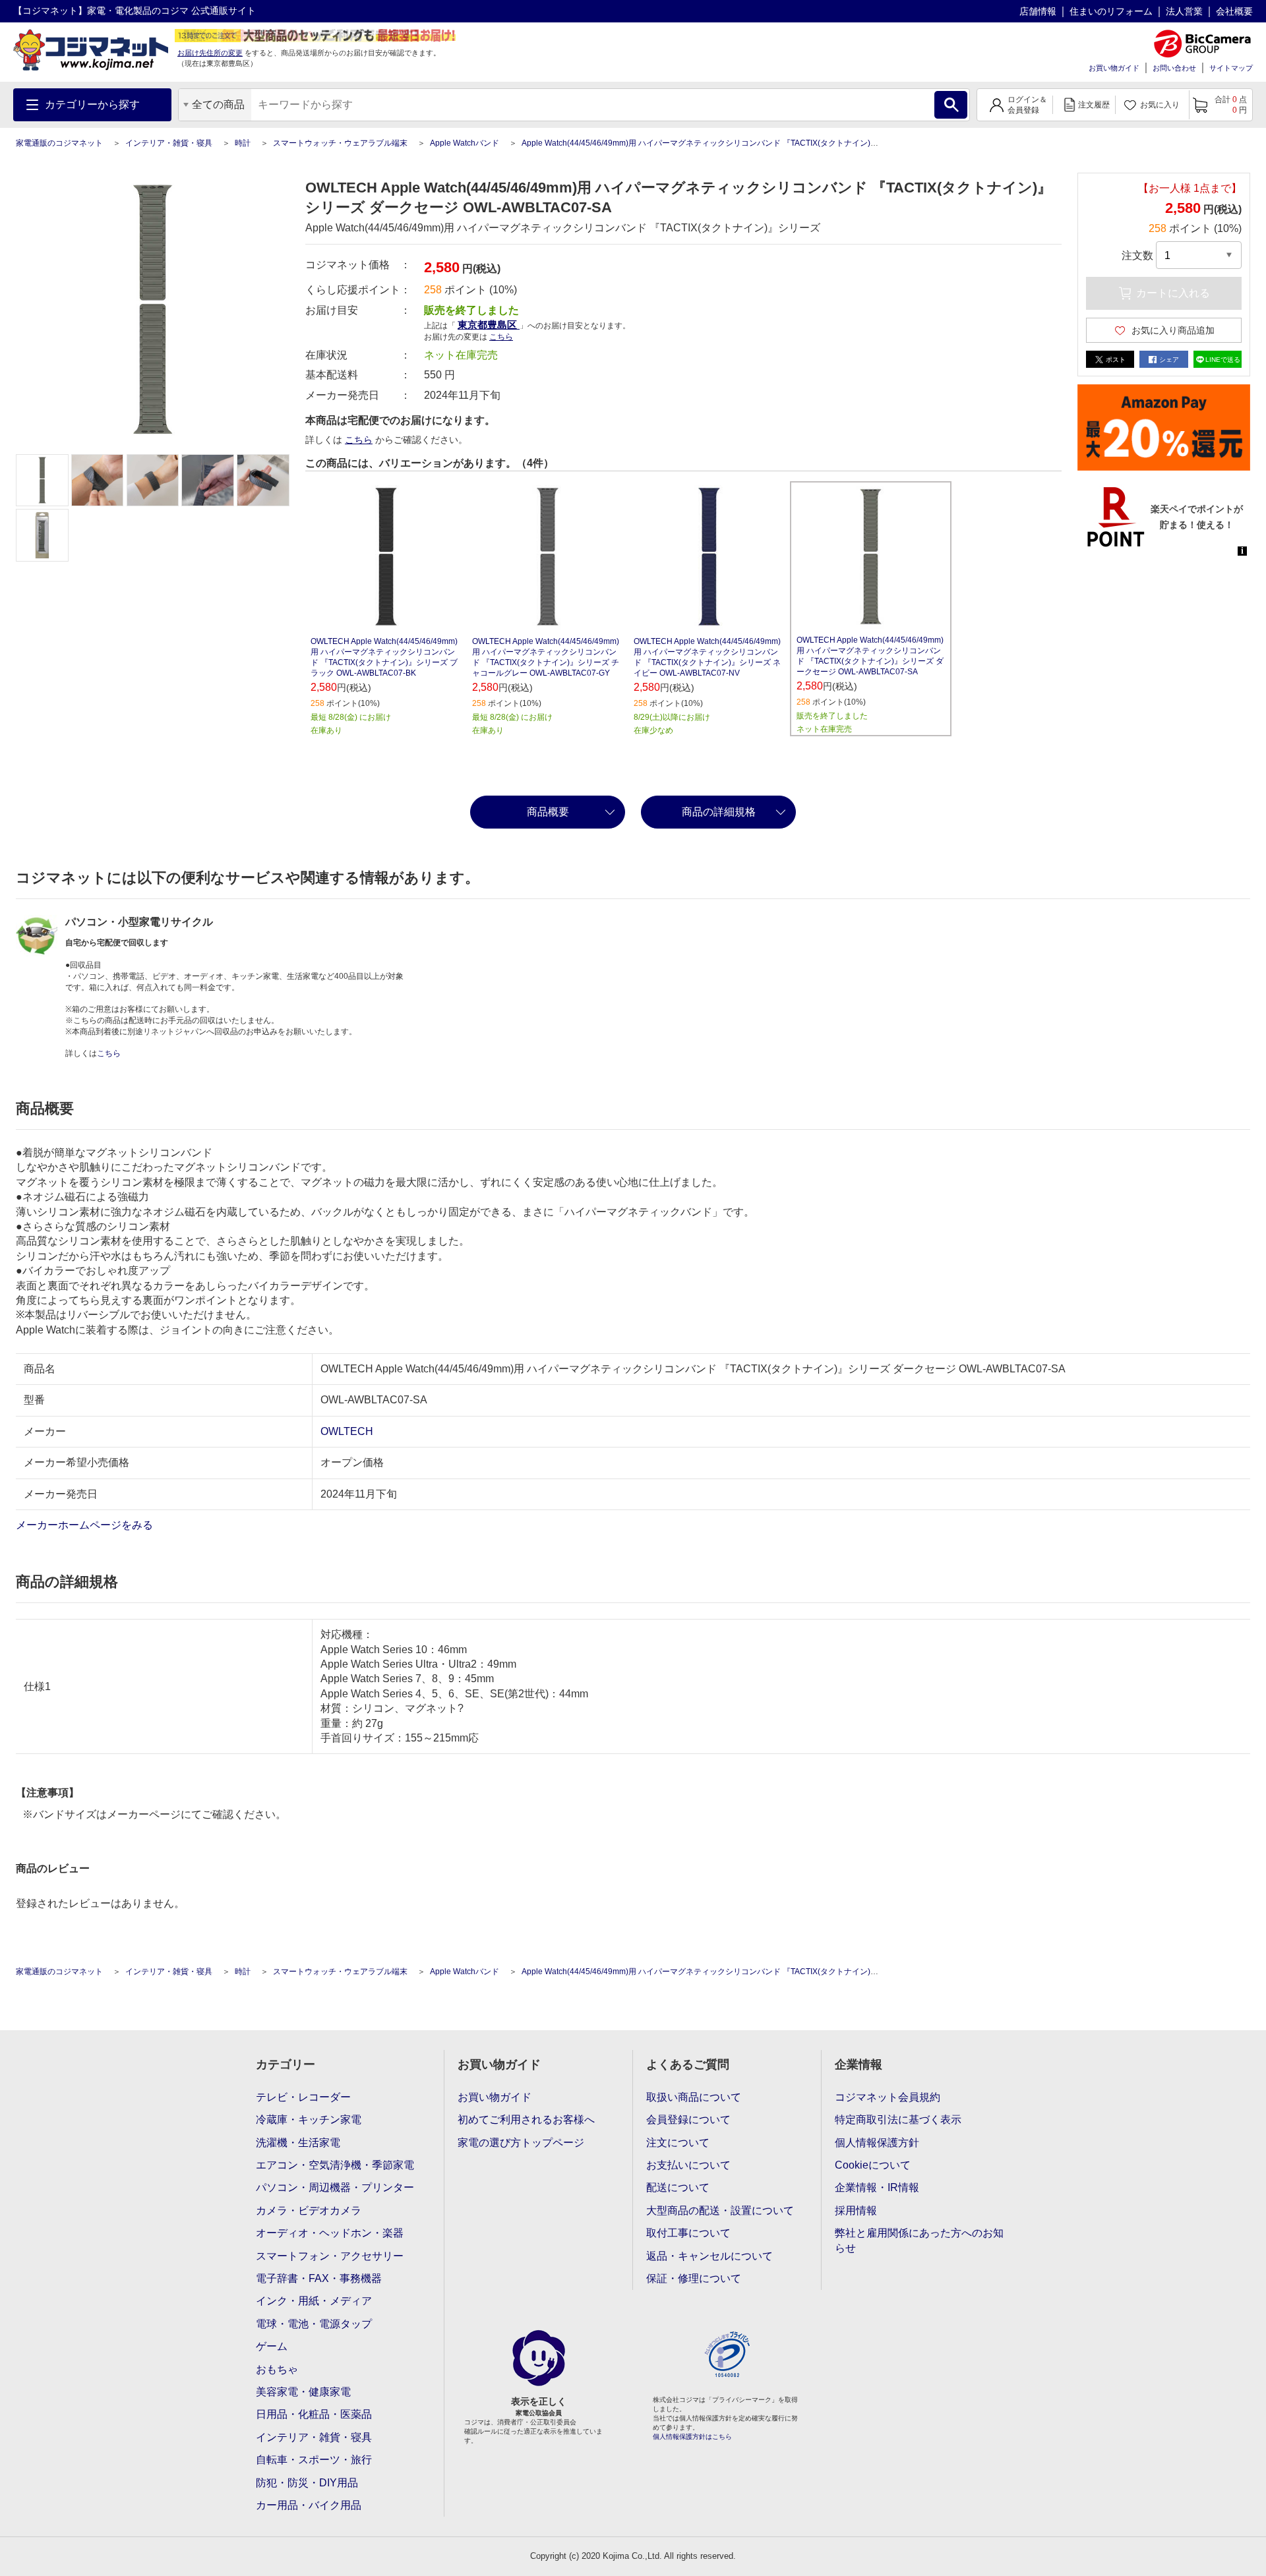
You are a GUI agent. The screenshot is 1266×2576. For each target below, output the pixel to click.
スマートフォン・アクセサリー (330, 2256)
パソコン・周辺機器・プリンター (335, 2187)
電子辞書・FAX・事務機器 (319, 2278)
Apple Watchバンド (465, 143)
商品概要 (548, 812)
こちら (359, 440)
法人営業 (1184, 11)
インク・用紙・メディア (314, 2301)
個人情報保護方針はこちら (692, 2437)
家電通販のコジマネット (59, 143)
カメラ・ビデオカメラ (309, 2210)
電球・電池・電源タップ (314, 2324)
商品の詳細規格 (719, 812)
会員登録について (688, 2120)
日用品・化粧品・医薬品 (314, 2414)
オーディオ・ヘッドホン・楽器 (330, 2233)
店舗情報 (1038, 11)
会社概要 (1234, 11)
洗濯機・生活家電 (298, 2143)
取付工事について (688, 2233)
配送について (678, 2187)
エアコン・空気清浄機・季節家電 (335, 2165)
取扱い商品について (694, 2097)
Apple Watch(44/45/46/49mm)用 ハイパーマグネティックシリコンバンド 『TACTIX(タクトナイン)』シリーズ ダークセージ (740, 143)
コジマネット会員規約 (888, 2097)
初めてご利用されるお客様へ (526, 2120)
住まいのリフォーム (1111, 11)
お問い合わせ (1174, 68)
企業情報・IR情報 (877, 2187)
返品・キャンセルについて (709, 2256)
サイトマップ (1231, 68)
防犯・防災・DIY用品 (307, 2483)
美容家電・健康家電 (303, 2392)
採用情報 (856, 2210)
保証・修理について (694, 2278)
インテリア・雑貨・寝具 (169, 143)
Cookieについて (873, 2165)
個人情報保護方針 (877, 2143)
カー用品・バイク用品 (309, 2505)
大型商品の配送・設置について (720, 2210)
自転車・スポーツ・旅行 (314, 2460)
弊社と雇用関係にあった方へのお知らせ (919, 2240)
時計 (243, 143)
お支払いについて (688, 2165)
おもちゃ (277, 2369)
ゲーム (272, 2346)
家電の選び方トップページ (521, 2143)
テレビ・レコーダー (303, 2097)
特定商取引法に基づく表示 (898, 2120)
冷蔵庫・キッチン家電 (309, 2120)
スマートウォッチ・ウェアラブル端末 (340, 143)
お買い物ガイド (1114, 68)
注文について (678, 2143)
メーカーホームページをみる (86, 1525)
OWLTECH (347, 1431)
